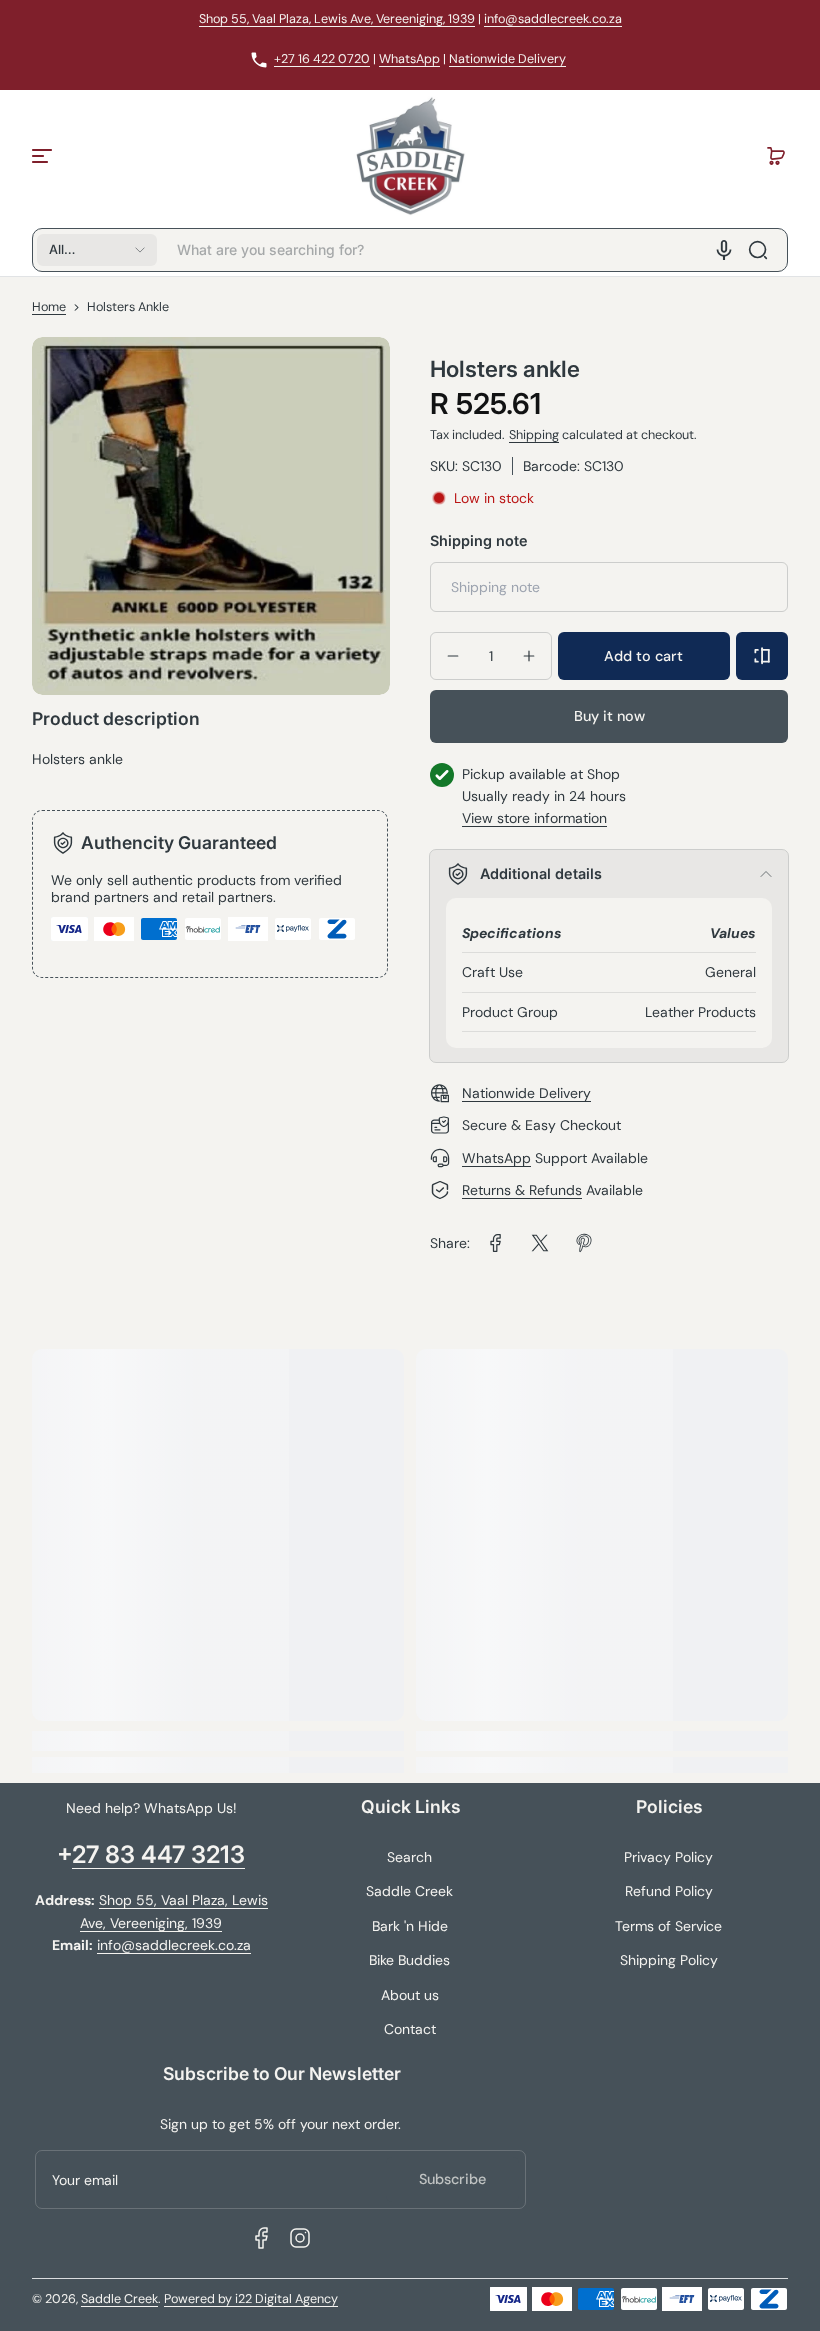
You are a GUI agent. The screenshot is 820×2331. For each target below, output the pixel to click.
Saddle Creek (409, 1891)
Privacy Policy (668, 1857)
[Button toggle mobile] (44, 156)
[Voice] (724, 250)
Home (49, 307)
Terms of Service (668, 1926)
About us (410, 1995)
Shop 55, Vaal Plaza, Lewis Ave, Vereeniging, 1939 (337, 19)
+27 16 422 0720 (322, 59)
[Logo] (410, 156)
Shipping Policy (669, 1960)
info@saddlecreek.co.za (553, 19)
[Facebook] (262, 2238)
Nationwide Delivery (507, 59)
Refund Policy (669, 1891)
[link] (496, 1243)
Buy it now (609, 716)
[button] (776, 156)
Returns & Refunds (522, 1190)
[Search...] (758, 250)
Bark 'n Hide (410, 1926)
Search (409, 1857)
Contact (410, 2029)
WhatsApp (409, 59)
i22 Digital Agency (286, 2299)
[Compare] (762, 656)
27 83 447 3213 (158, 1854)
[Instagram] (300, 2238)
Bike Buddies (409, 1960)
